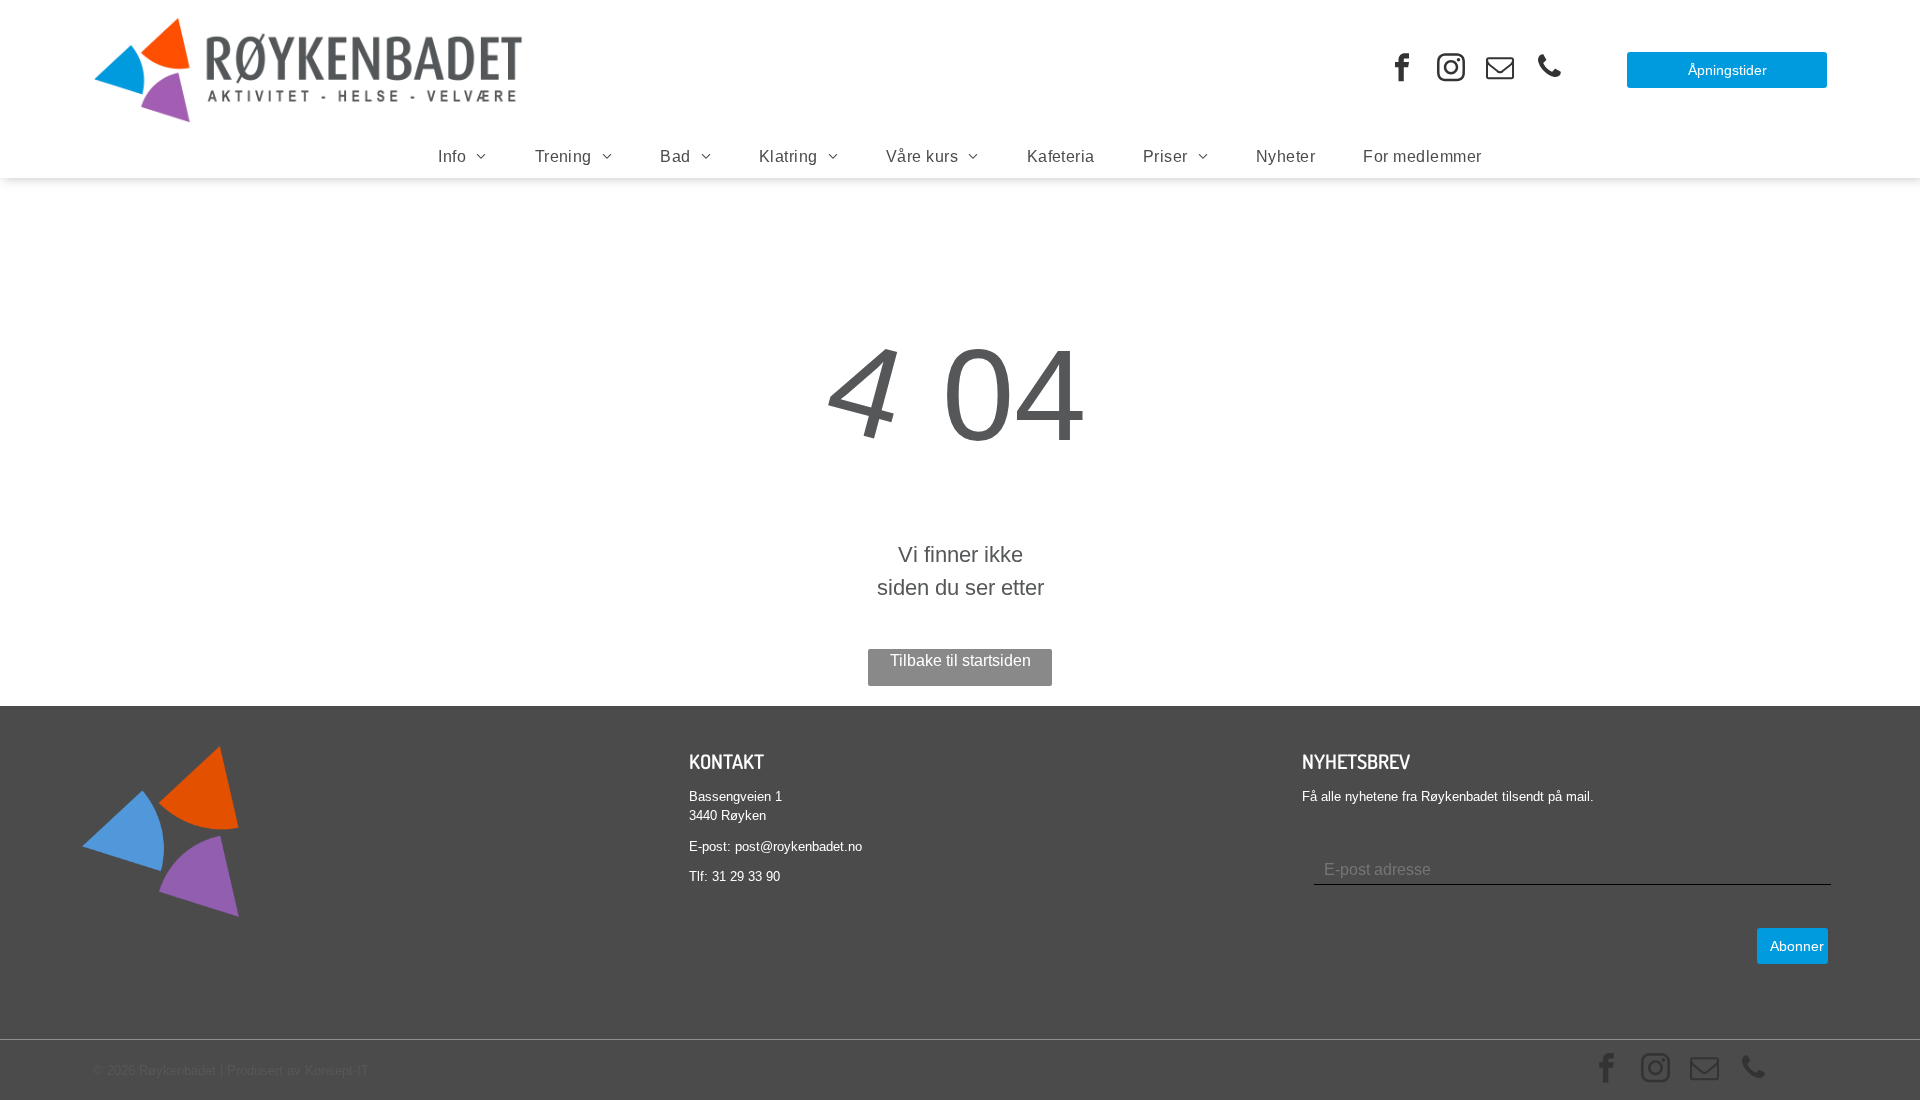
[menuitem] (462, 157)
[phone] (1549, 69)
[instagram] (1451, 69)
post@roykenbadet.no (798, 846)
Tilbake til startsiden (960, 660)
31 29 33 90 (746, 876)
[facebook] (1402, 69)
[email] (1500, 69)
